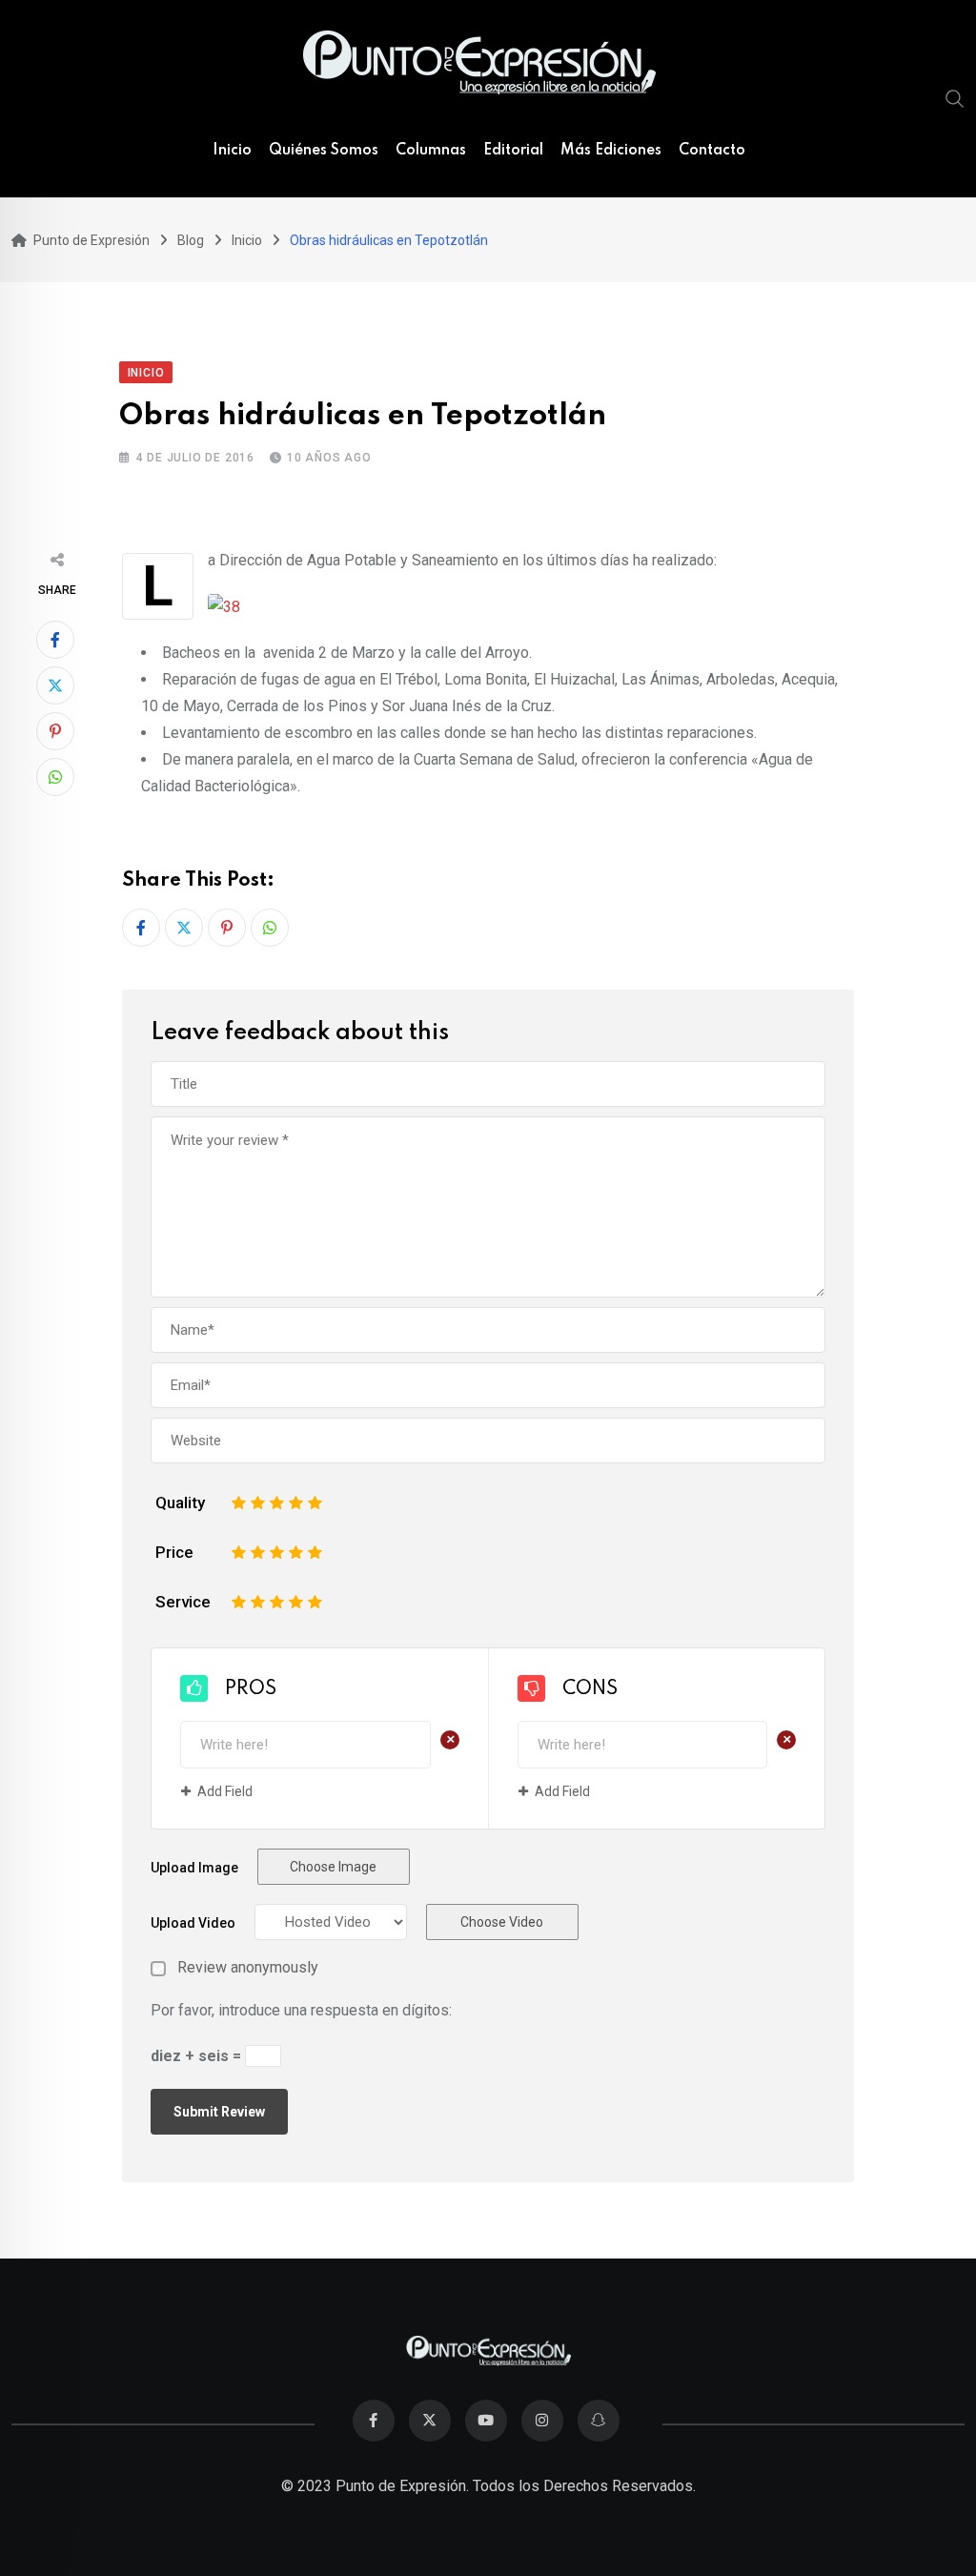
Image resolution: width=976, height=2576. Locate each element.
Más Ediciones (611, 151)
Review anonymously (248, 1968)
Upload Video (193, 1923)
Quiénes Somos (324, 151)
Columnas (431, 151)
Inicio (232, 151)
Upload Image (194, 1868)
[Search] (955, 98)
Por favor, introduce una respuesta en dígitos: (301, 2010)
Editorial (513, 151)
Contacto (712, 151)
